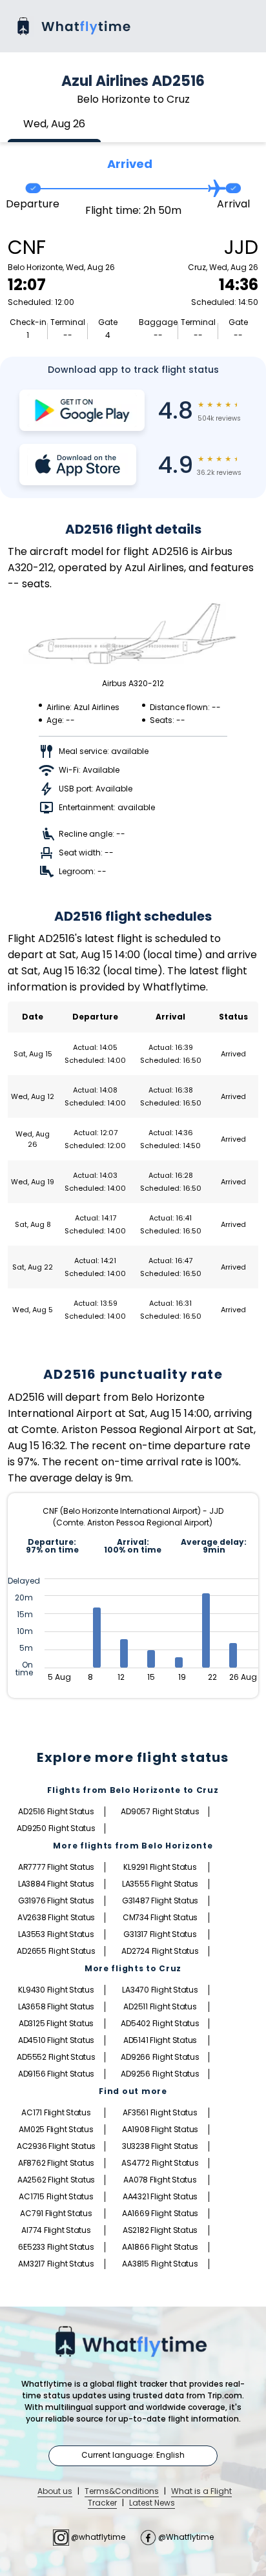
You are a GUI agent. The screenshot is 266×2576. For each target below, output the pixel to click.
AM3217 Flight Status (56, 2264)
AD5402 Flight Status (160, 2023)
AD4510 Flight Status (56, 2040)
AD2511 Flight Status (160, 2006)
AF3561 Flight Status (160, 2112)
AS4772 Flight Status (160, 2163)
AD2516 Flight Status (56, 1811)
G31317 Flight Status (160, 1934)
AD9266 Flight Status (160, 2057)
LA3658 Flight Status (56, 2006)
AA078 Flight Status (160, 2180)
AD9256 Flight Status (160, 2074)
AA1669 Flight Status (160, 2213)
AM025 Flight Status (56, 2129)
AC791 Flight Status (56, 2213)
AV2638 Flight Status (56, 1917)
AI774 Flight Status (56, 2230)
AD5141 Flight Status (160, 2040)
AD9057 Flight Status (160, 1811)
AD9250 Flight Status (56, 1828)
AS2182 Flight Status (160, 2230)
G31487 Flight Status (160, 1901)
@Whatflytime (185, 2537)
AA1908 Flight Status (160, 2129)
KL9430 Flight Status (56, 1990)
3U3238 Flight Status (160, 2146)
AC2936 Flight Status (56, 2146)
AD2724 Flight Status (160, 1951)
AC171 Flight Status (56, 2112)
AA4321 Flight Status (160, 2196)
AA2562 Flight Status (56, 2180)
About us (55, 2491)
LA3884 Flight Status (56, 1884)
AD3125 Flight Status (56, 2023)
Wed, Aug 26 (54, 124)
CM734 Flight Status (160, 1917)
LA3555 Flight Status (160, 1884)
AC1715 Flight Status (56, 2196)
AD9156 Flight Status (56, 2074)
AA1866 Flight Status (160, 2247)
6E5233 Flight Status (56, 2247)
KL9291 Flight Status (160, 1867)
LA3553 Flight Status (56, 1934)
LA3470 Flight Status (160, 1990)
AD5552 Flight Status (56, 2057)
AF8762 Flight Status (56, 2163)
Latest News (152, 2503)
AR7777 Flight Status (56, 1867)
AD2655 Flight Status (56, 1951)
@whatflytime (98, 2537)
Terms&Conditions (122, 2491)
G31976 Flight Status (56, 1901)
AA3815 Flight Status (160, 2264)
